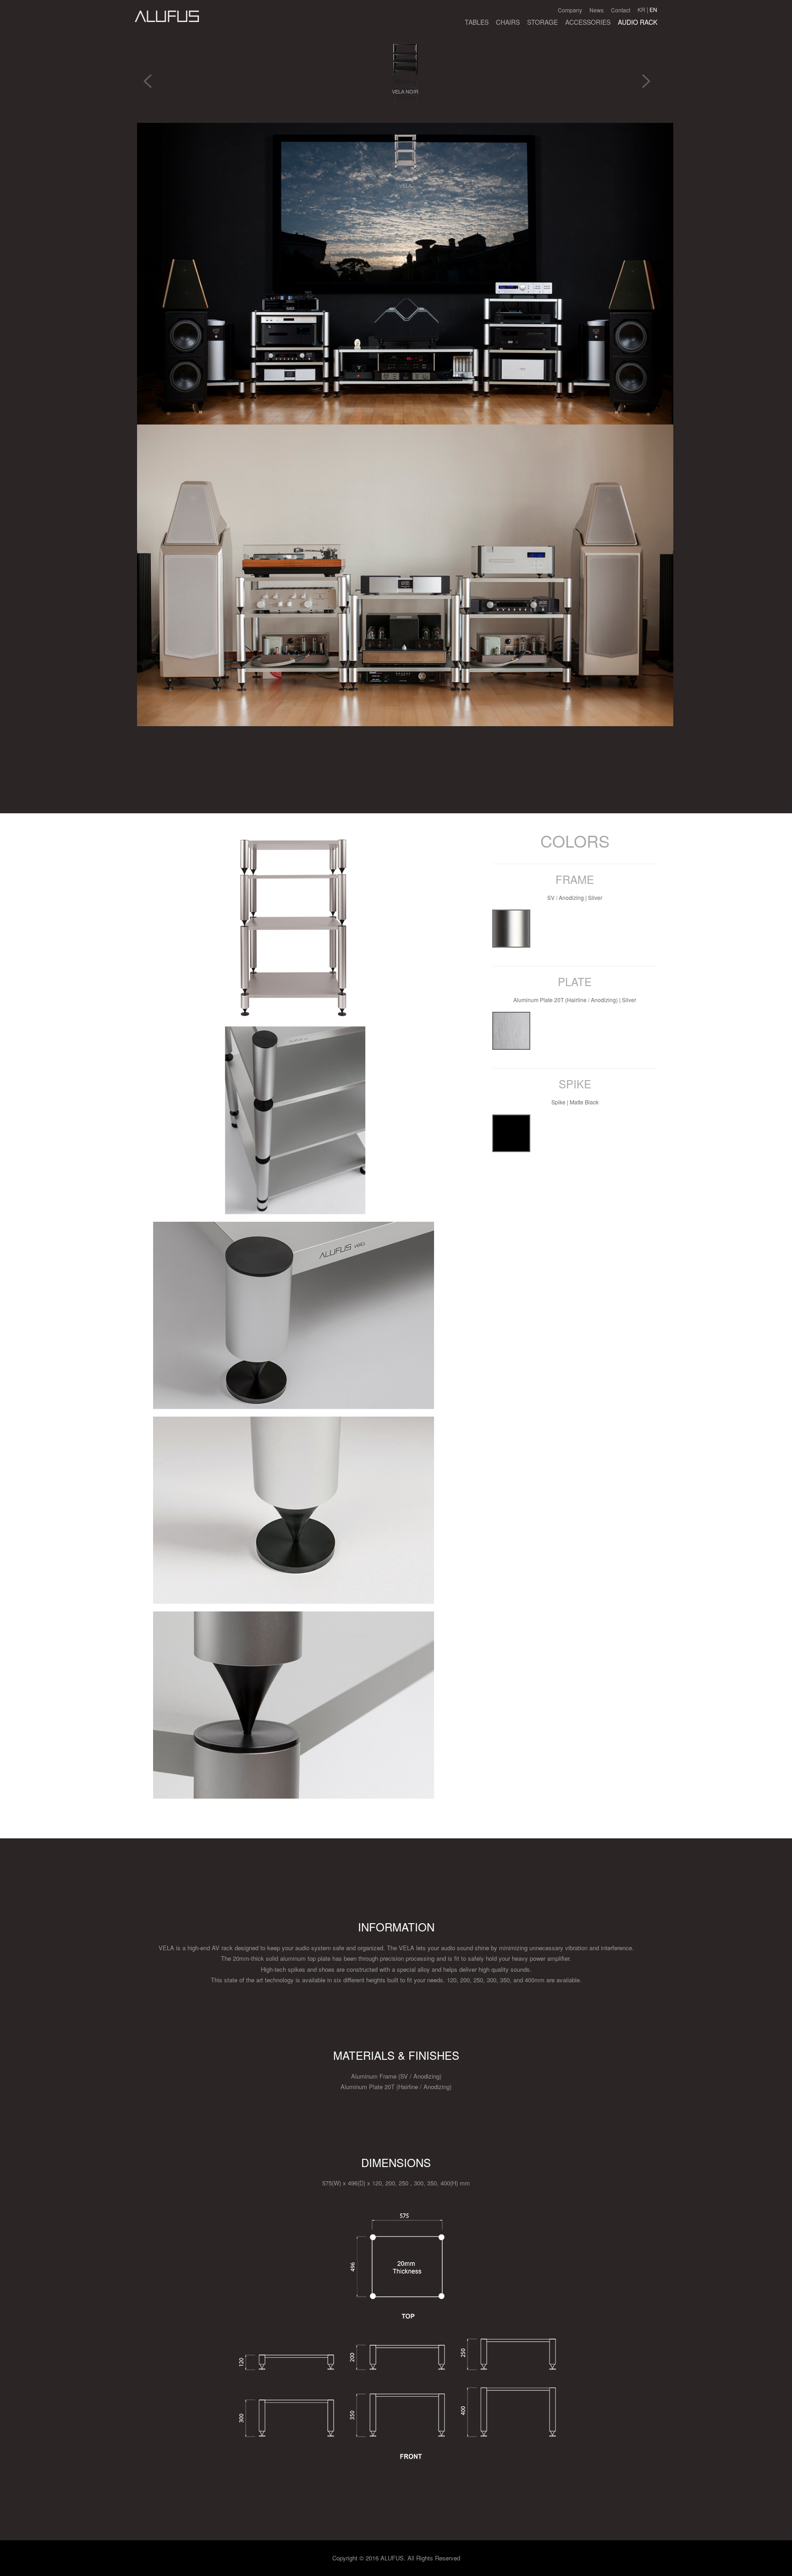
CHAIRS (508, 22)
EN (653, 9)
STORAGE (542, 22)
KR (641, 9)
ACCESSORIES (588, 22)
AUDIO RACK (638, 22)
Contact (621, 10)
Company (570, 10)
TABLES (477, 22)
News (597, 10)
